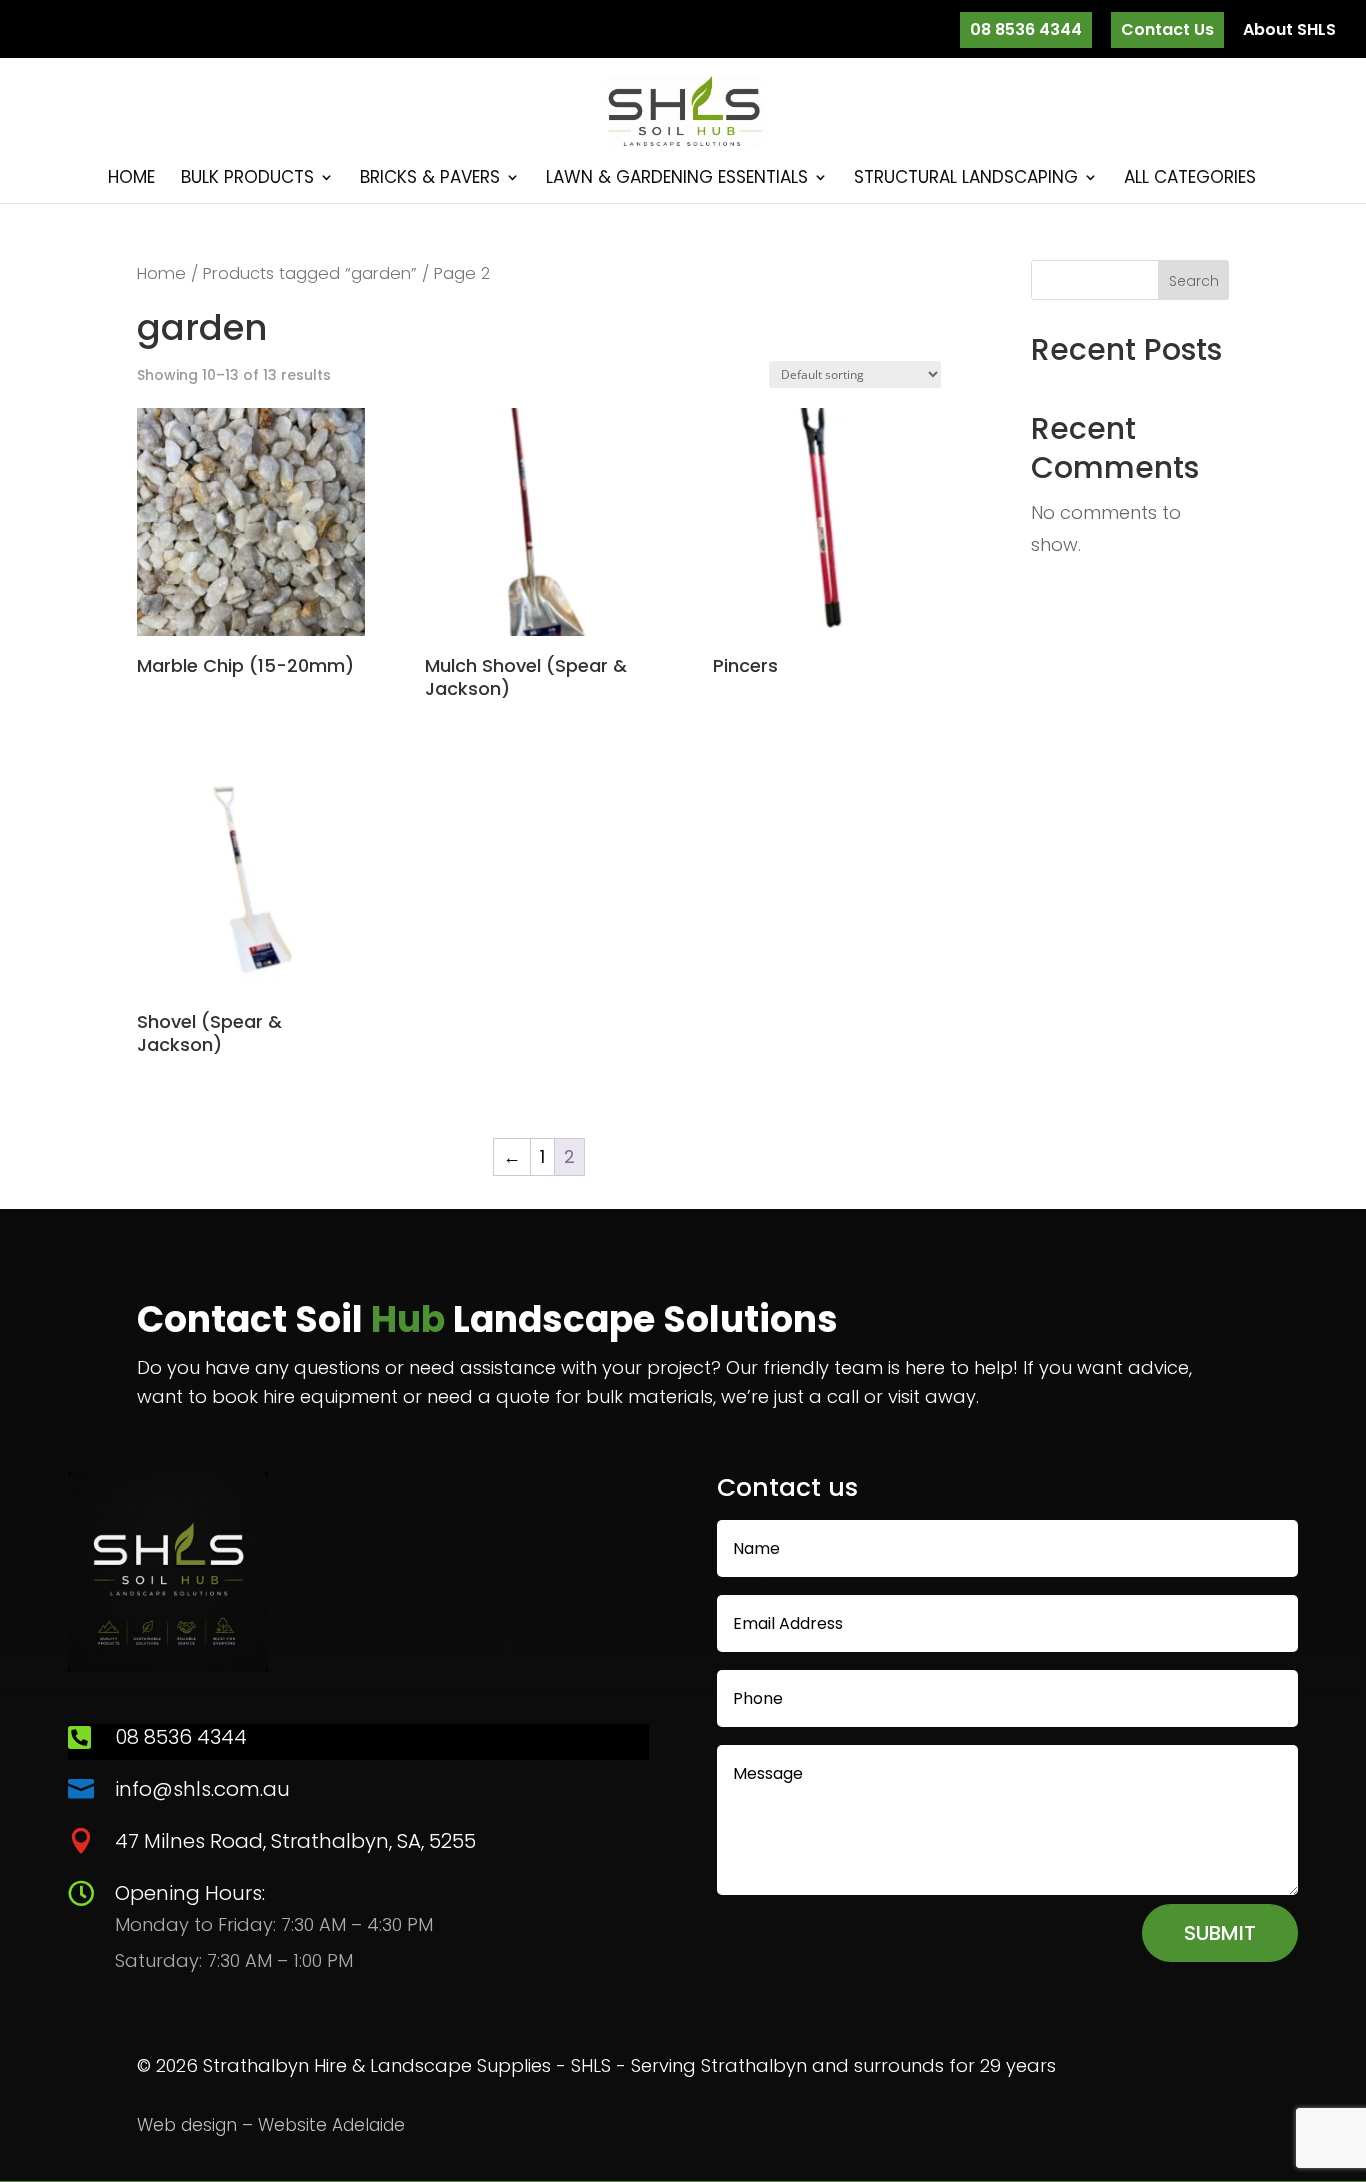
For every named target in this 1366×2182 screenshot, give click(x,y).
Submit (1220, 1933)
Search (1194, 281)
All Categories (1190, 179)
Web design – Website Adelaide (271, 2125)
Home (131, 179)
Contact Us (1167, 29)
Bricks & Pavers (430, 179)
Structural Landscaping (966, 179)
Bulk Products (247, 179)
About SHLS (1289, 31)
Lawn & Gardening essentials (677, 179)
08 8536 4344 (1026, 29)
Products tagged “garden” (310, 273)
